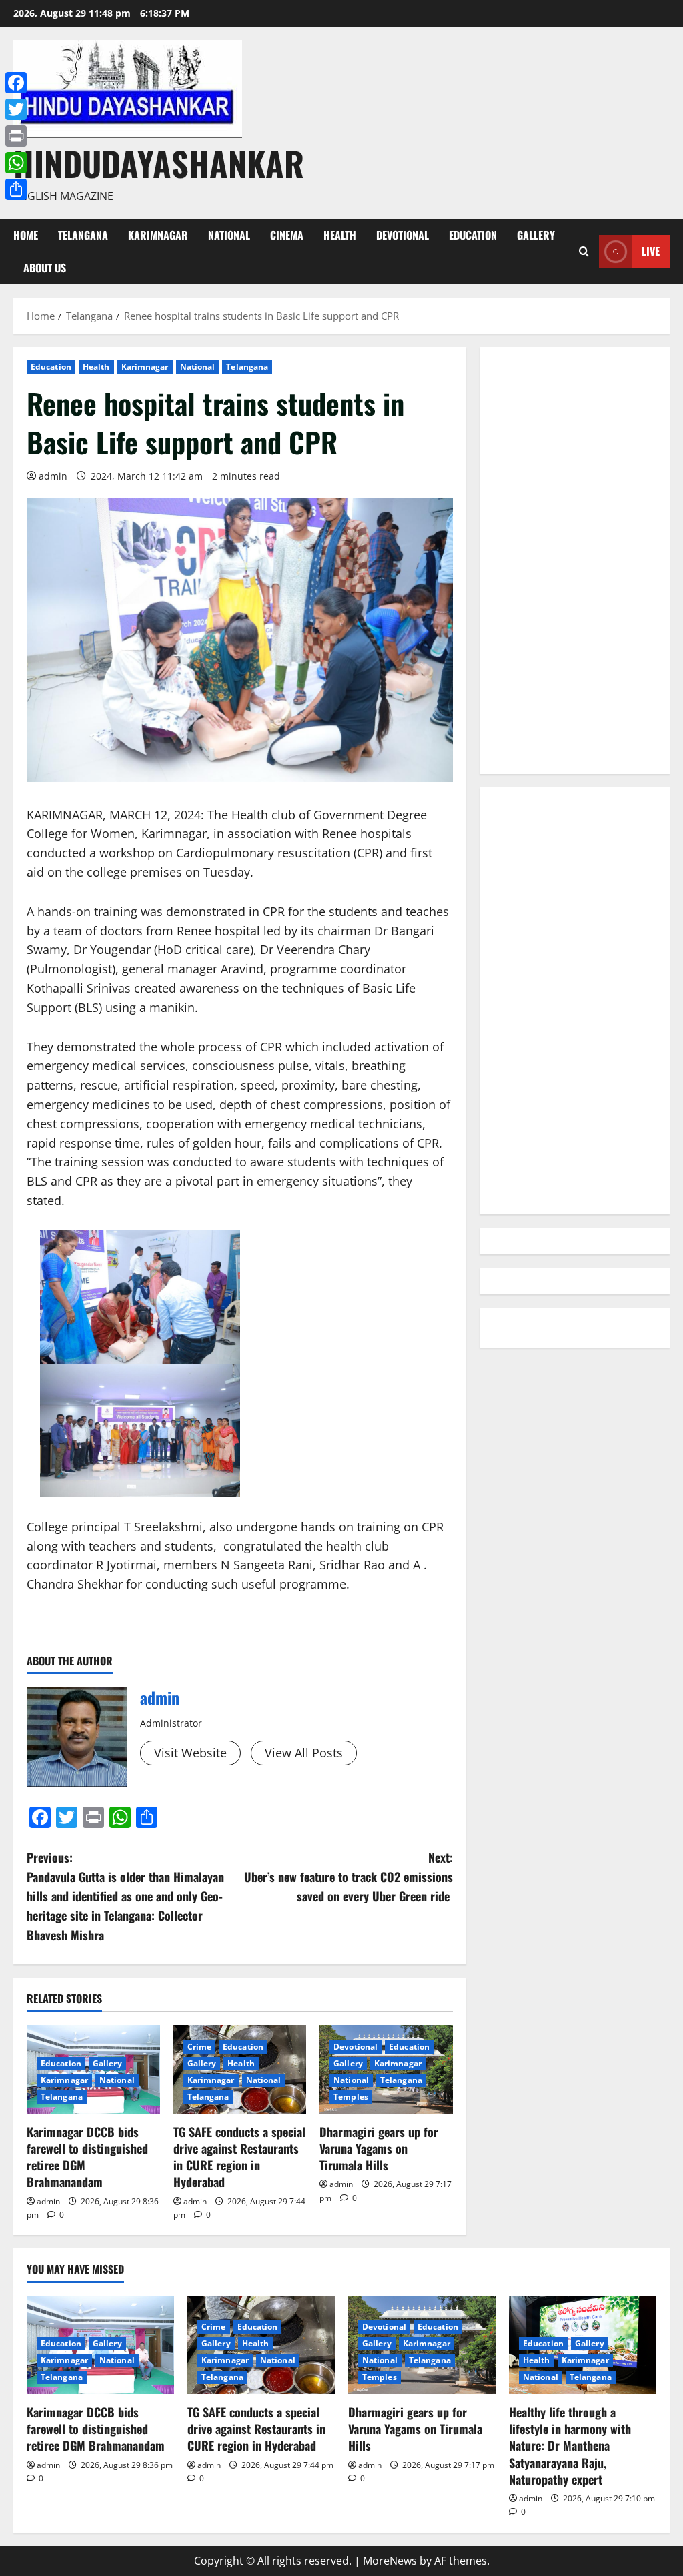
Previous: (125, 1896)
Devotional (403, 235)
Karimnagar (158, 235)
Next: (348, 1877)
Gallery (536, 235)
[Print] (16, 136)
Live (651, 251)
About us (45, 268)
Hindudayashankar (159, 163)
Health (340, 235)
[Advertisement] (575, 560)
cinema (287, 235)
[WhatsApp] (16, 163)
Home (26, 235)
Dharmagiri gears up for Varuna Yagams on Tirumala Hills (379, 2148)
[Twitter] (16, 109)
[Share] (16, 189)
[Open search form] (584, 251)
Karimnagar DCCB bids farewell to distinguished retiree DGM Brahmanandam (87, 2157)
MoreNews (390, 2561)
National (229, 235)
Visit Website (190, 1753)
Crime (200, 2047)
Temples (351, 2097)
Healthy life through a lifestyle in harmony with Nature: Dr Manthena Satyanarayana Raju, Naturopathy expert (570, 2446)
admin (53, 476)
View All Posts (304, 1753)
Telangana (83, 235)
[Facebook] (16, 83)
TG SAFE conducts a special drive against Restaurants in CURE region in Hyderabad (239, 2157)
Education (473, 235)
